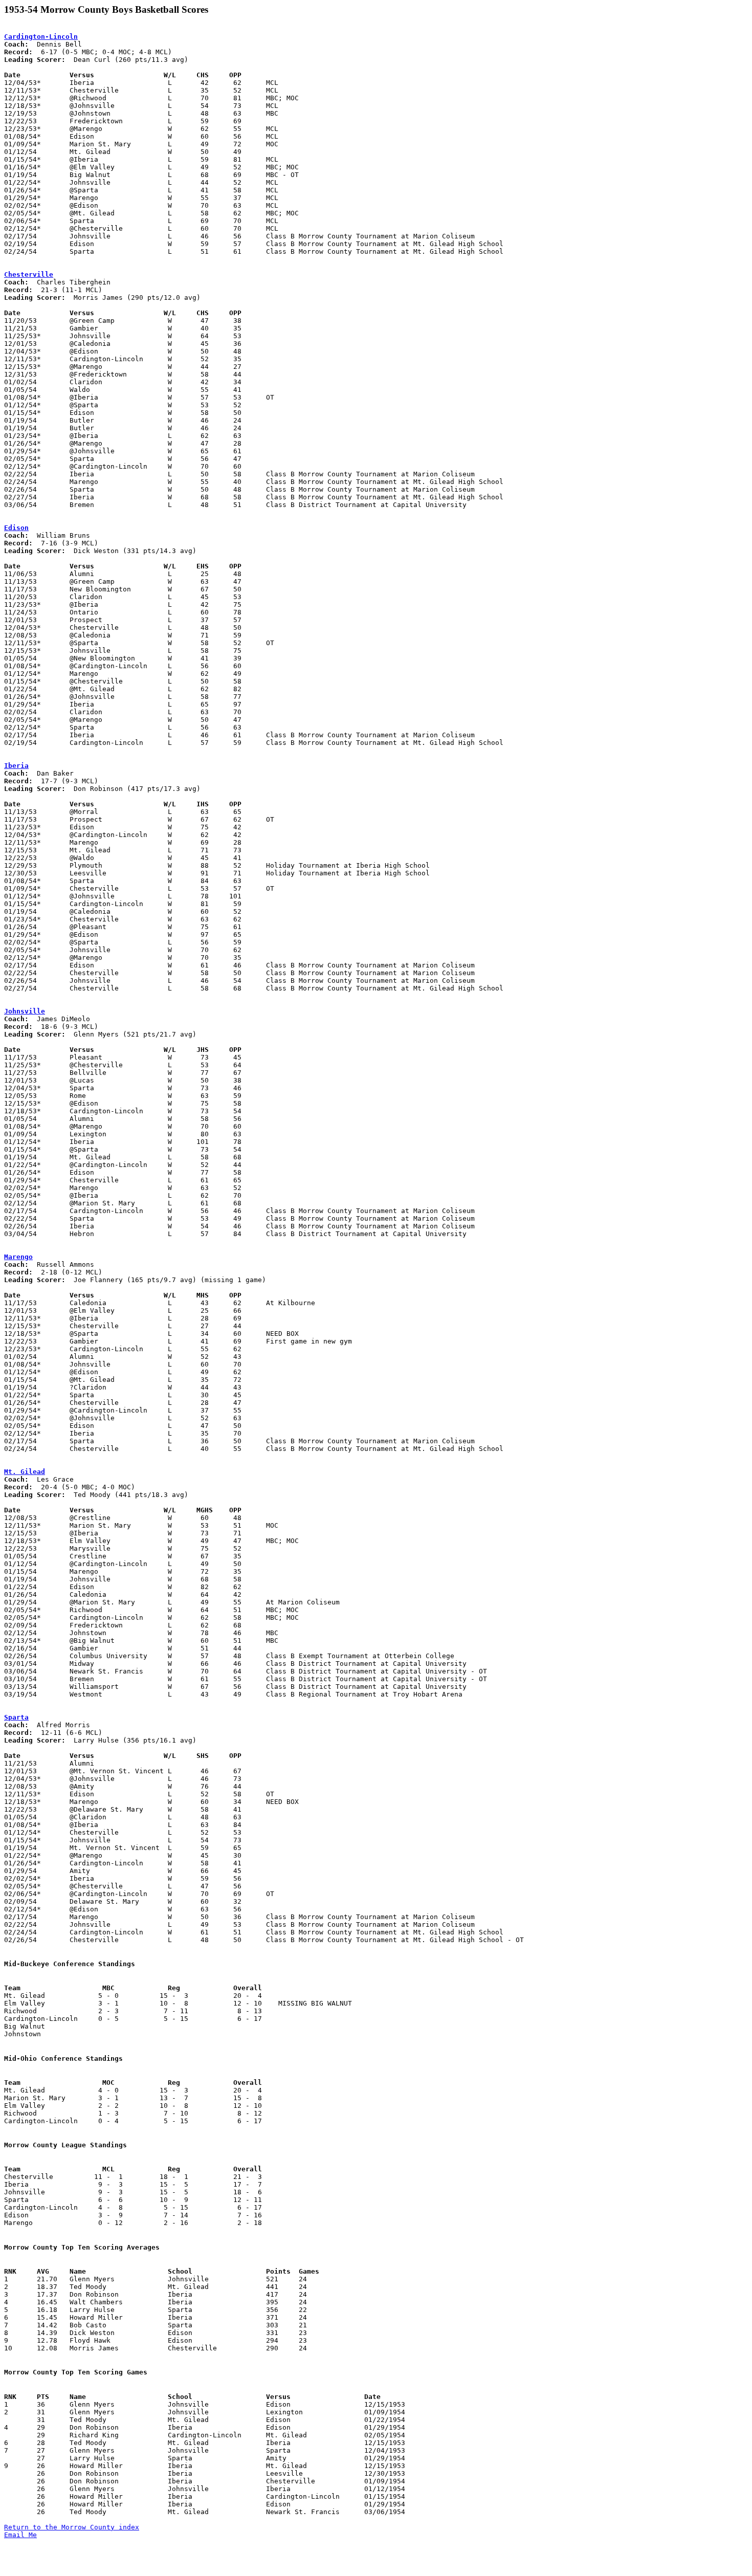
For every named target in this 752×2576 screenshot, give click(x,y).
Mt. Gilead (25, 1472)
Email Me (20, 2535)
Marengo (18, 1257)
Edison (16, 528)
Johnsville (25, 1011)
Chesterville (29, 274)
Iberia (16, 766)
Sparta (16, 1717)
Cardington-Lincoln (41, 37)
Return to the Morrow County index (72, 2527)
